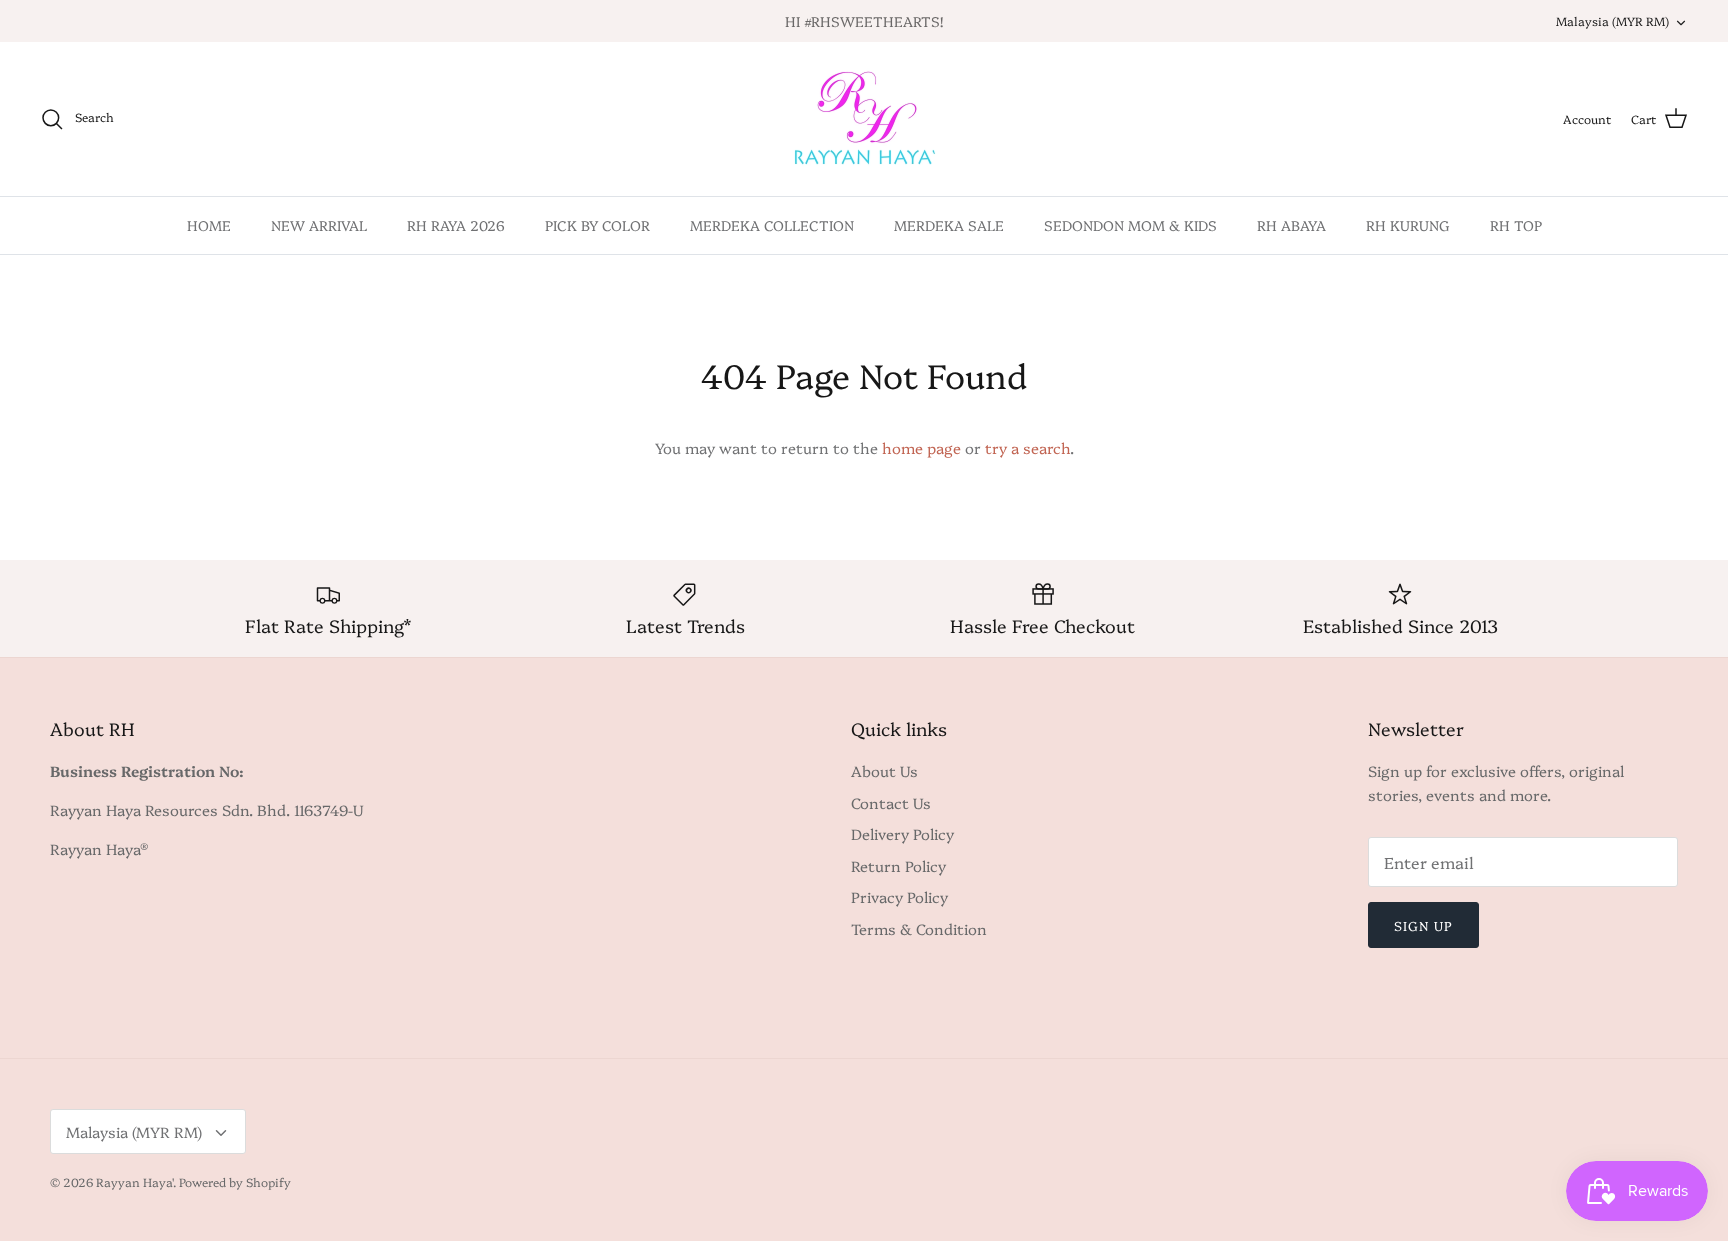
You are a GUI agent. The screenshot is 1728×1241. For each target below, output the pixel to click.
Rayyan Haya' (134, 1181)
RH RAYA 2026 (456, 225)
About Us (884, 770)
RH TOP (1516, 225)
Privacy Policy (899, 896)
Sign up (1423, 925)
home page (921, 447)
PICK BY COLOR (597, 225)
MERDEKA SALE (949, 225)
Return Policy (898, 865)
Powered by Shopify (235, 1181)
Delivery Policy (902, 833)
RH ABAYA (1291, 225)
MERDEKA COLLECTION (772, 225)
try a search (1027, 447)
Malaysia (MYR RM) (1612, 20)
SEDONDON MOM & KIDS (1130, 225)
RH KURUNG (1408, 225)
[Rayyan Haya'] (864, 119)
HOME (209, 225)
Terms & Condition (919, 928)
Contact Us (891, 802)
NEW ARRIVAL (319, 225)
